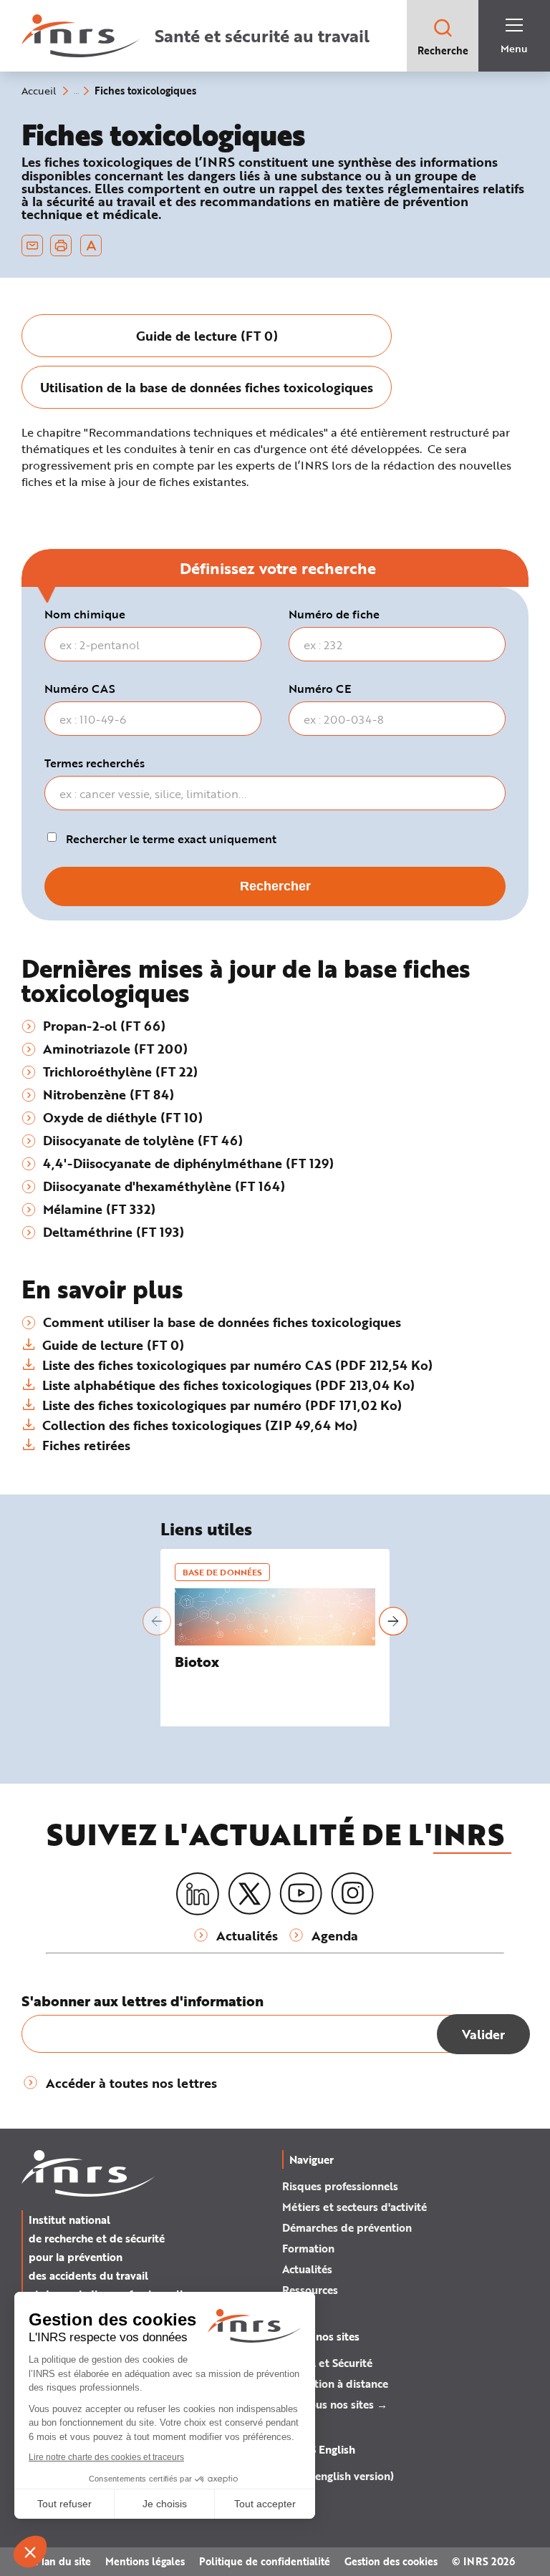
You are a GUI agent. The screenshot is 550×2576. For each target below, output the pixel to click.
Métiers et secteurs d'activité (354, 2207)
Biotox (197, 1662)
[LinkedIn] (198, 1894)
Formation (308, 2248)
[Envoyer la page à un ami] (32, 246)
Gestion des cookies (391, 2561)
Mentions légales (145, 2561)
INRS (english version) (338, 2476)
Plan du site (63, 2561)
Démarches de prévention (347, 2227)
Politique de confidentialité (265, 2561)
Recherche (443, 50)
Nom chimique (85, 614)
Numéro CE (320, 689)
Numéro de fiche (334, 614)
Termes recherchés (95, 763)
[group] (207, 336)
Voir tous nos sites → (335, 2404)
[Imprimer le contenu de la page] (61, 246)
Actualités (307, 2269)
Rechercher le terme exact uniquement (171, 839)
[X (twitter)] (249, 1894)
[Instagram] (352, 1894)
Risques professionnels (340, 2186)
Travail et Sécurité (327, 2363)
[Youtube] (301, 1894)
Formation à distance (335, 2383)
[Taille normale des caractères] (91, 246)
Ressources (310, 2290)
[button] (157, 1621)
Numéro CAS (80, 689)
